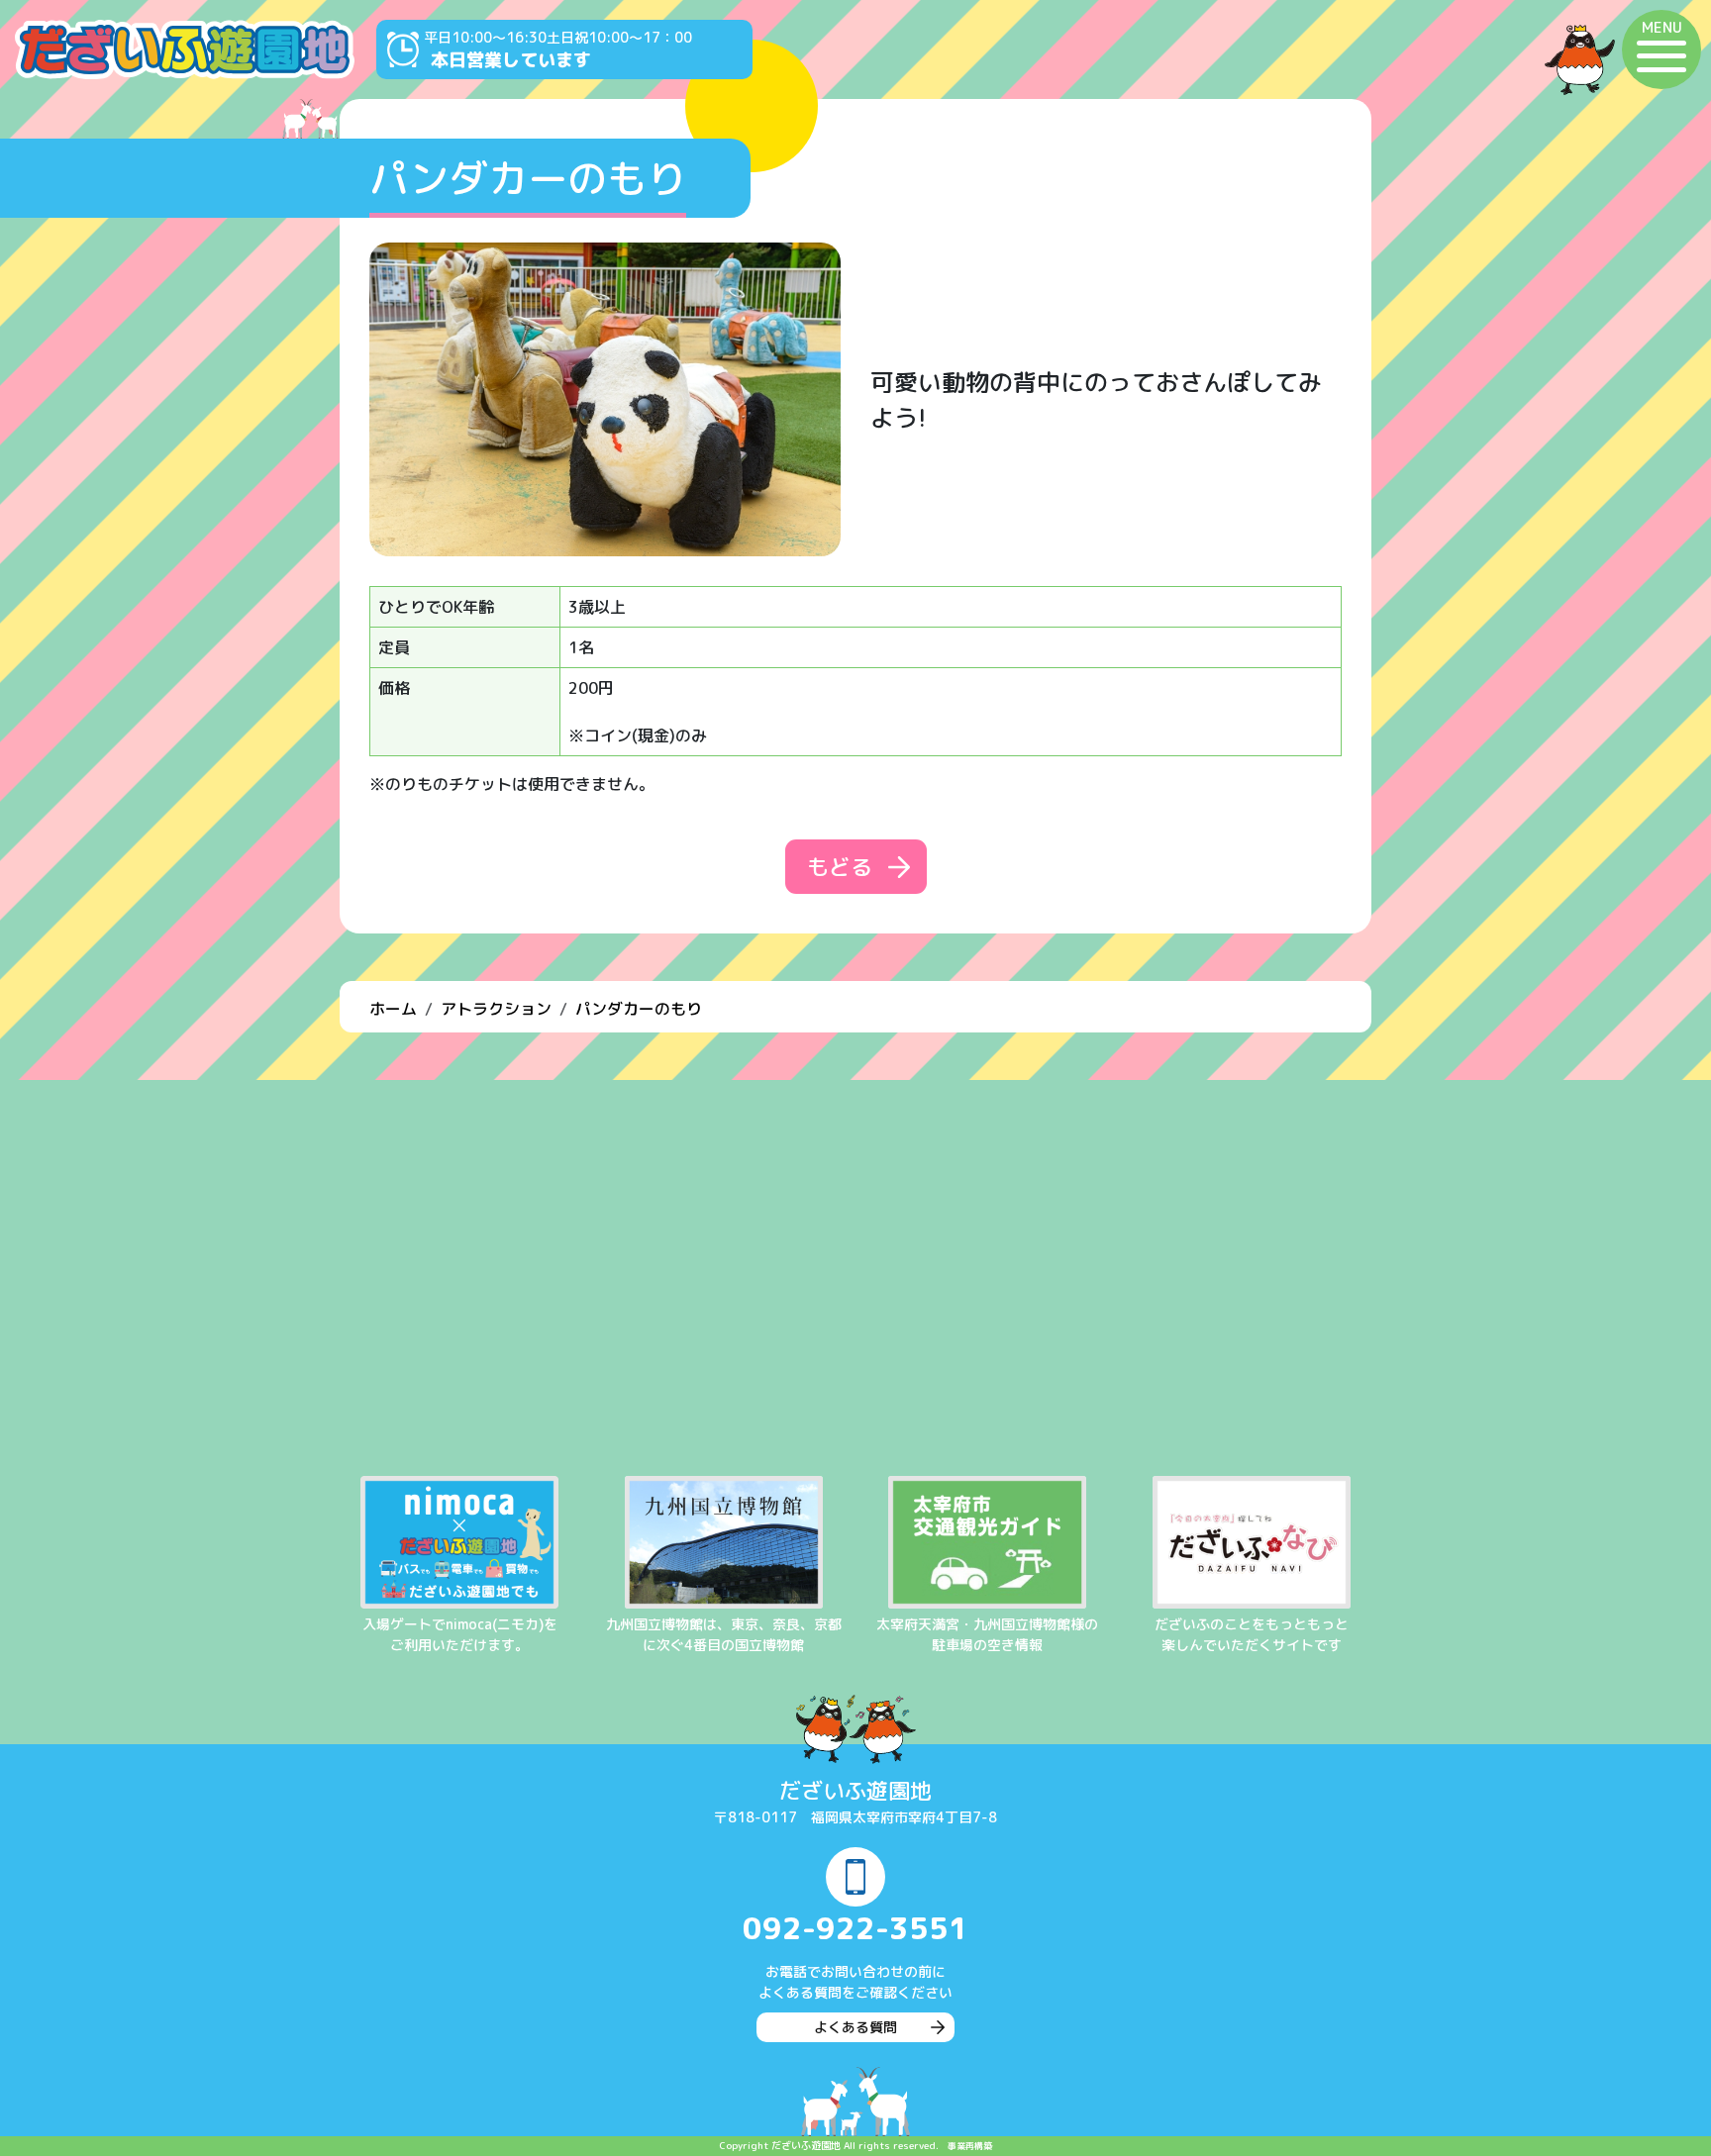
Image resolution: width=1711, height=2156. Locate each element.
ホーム (393, 1009)
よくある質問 (855, 2027)
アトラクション (496, 1009)
